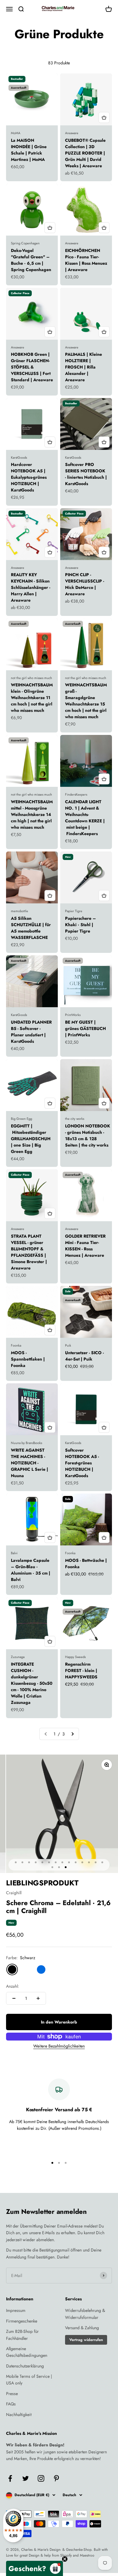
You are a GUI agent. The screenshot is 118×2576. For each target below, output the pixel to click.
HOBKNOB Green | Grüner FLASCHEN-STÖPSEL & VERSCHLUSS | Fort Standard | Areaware (32, 367)
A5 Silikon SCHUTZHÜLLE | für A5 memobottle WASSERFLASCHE (31, 928)
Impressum (16, 2310)
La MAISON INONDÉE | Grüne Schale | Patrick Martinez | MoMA (29, 150)
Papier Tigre (74, 911)
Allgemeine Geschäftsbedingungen (27, 2352)
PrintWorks (73, 1015)
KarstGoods (19, 457)
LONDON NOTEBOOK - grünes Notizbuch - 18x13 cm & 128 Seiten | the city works (88, 1135)
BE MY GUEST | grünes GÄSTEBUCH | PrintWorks (85, 1028)
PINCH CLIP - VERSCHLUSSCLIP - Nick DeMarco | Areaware (85, 584)
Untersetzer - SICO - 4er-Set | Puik (84, 1356)
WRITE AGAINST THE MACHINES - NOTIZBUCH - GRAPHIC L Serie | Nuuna (29, 1463)
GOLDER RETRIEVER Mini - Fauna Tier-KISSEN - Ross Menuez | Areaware (85, 1246)
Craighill (14, 1893)
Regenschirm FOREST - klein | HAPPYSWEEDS (81, 1670)
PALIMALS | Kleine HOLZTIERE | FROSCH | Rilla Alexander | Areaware (84, 367)
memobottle (20, 911)
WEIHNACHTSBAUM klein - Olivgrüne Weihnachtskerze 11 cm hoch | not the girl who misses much (32, 698)
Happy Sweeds (75, 1657)
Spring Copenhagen (25, 243)
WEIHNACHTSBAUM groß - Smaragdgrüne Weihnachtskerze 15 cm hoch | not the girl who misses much (86, 701)
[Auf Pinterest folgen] (56, 2478)
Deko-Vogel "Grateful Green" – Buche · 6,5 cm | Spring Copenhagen (31, 260)
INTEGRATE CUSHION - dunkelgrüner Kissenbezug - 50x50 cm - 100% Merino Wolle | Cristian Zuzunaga (32, 1683)
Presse (12, 2394)
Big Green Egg (21, 1119)
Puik (68, 1345)
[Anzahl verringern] (14, 1998)
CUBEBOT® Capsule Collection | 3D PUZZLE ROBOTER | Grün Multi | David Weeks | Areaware (85, 153)
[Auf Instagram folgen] (41, 2478)
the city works (75, 1119)
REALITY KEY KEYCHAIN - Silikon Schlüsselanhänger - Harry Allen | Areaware (31, 587)
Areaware (72, 133)
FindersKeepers (76, 794)
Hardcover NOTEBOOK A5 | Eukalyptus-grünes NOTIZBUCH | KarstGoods (29, 477)
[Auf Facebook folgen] (10, 2478)
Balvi (14, 1553)
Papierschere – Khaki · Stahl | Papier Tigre (80, 925)
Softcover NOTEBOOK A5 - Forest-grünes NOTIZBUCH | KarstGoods (82, 1463)
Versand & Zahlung (82, 2328)
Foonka (16, 1345)
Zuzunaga (18, 1657)
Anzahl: (13, 1986)
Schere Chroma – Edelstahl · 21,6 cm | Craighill (58, 1907)
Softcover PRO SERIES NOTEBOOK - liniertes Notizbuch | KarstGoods (86, 474)
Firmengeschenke (22, 2321)
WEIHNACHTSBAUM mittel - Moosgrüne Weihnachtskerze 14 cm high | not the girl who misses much (32, 814)
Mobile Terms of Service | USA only (29, 2380)
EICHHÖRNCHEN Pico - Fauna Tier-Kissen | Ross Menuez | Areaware (86, 260)
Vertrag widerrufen (86, 2340)
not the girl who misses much (31, 678)
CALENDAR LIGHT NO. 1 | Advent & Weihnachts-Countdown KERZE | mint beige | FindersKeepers (85, 818)
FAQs (11, 2404)
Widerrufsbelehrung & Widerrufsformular (85, 2314)
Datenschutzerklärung (25, 2366)
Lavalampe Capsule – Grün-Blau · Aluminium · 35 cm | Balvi (31, 1570)
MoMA (16, 133)
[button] (34, 2568)
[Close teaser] (65, 2559)
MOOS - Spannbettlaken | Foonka (28, 1359)
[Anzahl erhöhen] (38, 1998)
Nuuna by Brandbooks (26, 1443)
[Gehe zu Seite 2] (72, 1734)
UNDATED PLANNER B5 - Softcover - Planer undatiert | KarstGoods (31, 1032)
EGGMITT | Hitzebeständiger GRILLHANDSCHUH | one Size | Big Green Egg (31, 1139)
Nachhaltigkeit (19, 2415)
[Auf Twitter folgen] (26, 2478)
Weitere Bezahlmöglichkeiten (59, 2046)
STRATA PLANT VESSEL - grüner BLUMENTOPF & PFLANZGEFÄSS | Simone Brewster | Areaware (29, 1252)
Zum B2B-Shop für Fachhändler (22, 2335)
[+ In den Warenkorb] (104, 117)
